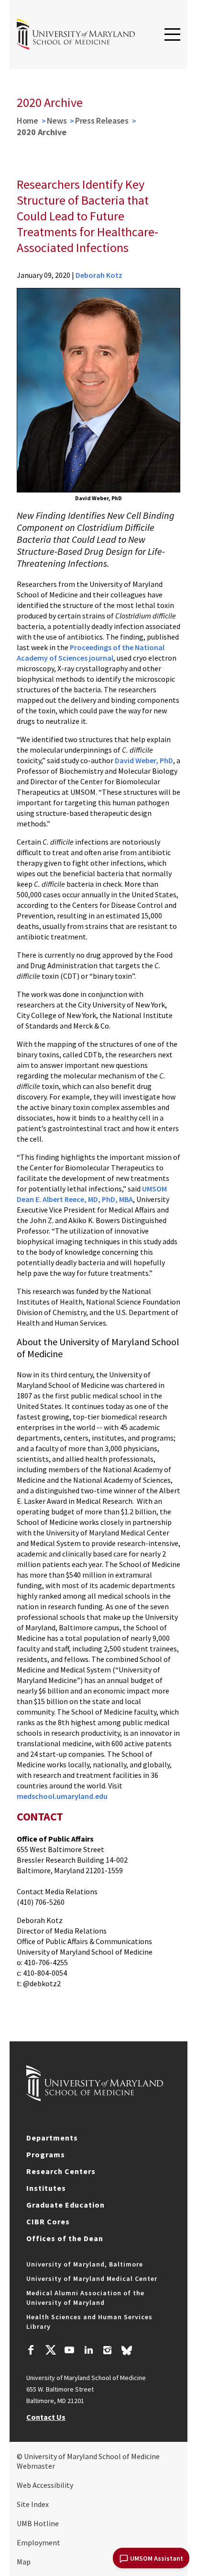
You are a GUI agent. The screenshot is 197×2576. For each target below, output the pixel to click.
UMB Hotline (38, 2523)
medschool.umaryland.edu (63, 1796)
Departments (52, 2138)
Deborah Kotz (99, 275)
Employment (38, 2542)
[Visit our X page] (50, 2351)
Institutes (46, 2188)
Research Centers (61, 2171)
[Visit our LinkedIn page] (88, 2351)
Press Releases (102, 120)
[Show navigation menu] (172, 35)
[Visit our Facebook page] (31, 2351)
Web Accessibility (45, 2485)
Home (27, 120)
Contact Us (46, 2417)
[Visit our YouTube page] (69, 2351)
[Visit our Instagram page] (107, 2351)
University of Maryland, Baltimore (85, 2264)
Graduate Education (66, 2205)
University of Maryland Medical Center (92, 2278)
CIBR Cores (48, 2221)
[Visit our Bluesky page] (127, 2353)
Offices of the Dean (65, 2238)
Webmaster (36, 2466)
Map (24, 2562)
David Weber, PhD (144, 760)
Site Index (33, 2504)
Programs (46, 2154)
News (57, 120)
